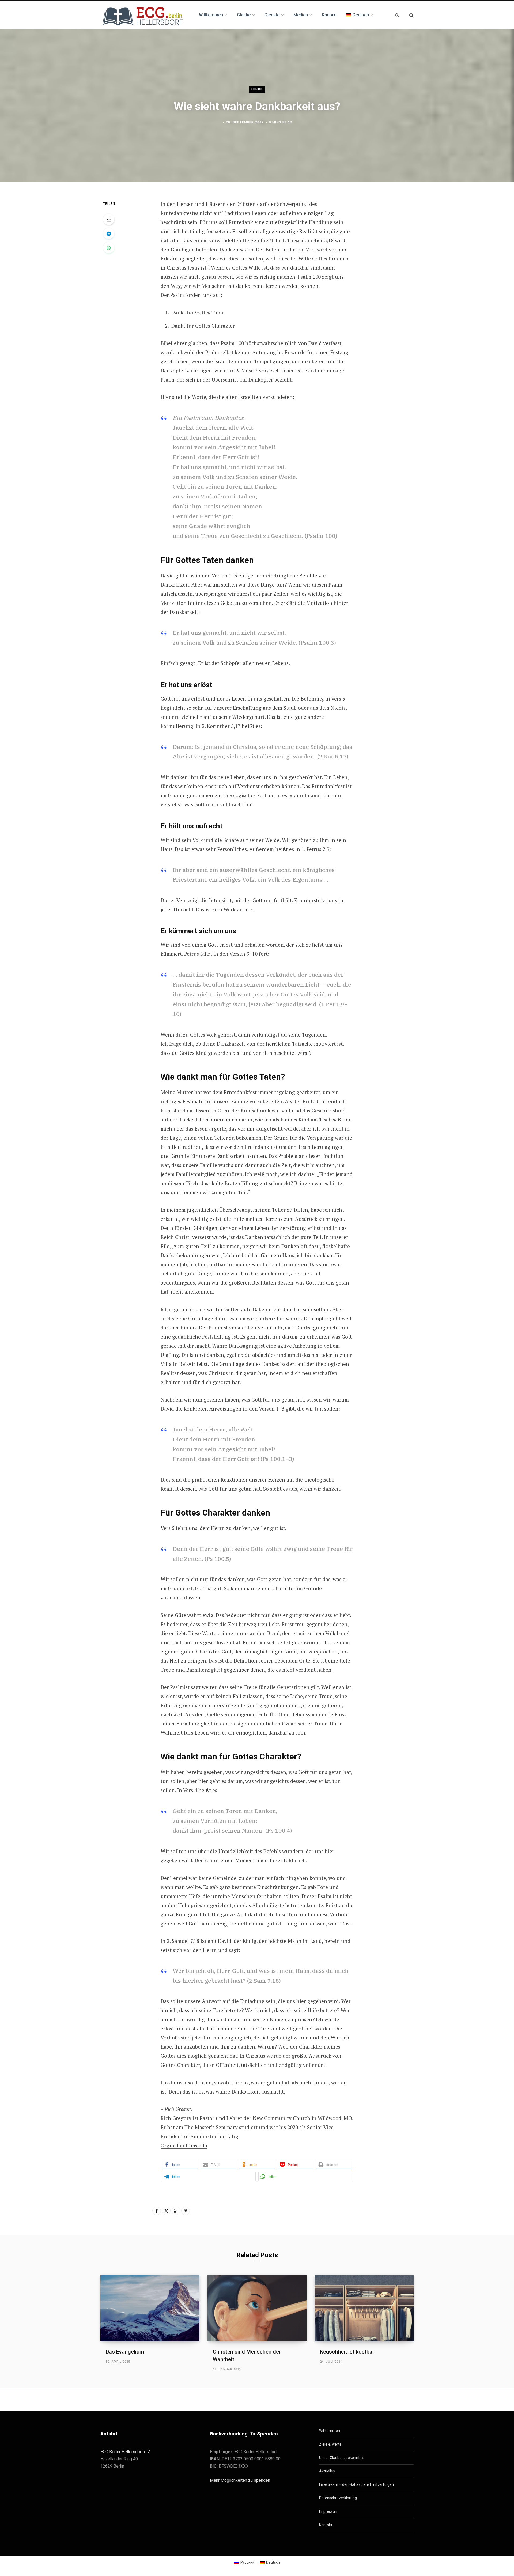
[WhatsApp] (109, 248)
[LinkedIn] (176, 2211)
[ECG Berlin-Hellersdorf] (143, 15)
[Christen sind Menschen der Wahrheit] (257, 2308)
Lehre (257, 89)
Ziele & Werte (330, 2444)
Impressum (329, 2511)
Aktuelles (327, 2471)
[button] (180, 2164)
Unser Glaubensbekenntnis (342, 2458)
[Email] (109, 219)
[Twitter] (166, 2211)
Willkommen (330, 2431)
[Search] (409, 15)
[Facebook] (157, 2211)
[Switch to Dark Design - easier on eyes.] (397, 15)
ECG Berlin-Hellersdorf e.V (125, 2452)
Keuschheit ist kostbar (347, 2352)
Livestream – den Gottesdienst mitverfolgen (356, 2484)
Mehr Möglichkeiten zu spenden (240, 2480)
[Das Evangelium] (150, 2308)
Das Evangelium (125, 2352)
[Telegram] (109, 233)
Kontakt (326, 2525)
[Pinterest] (186, 2211)
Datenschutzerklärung (338, 2498)
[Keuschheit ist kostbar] (364, 2308)
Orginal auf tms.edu (184, 2145)
